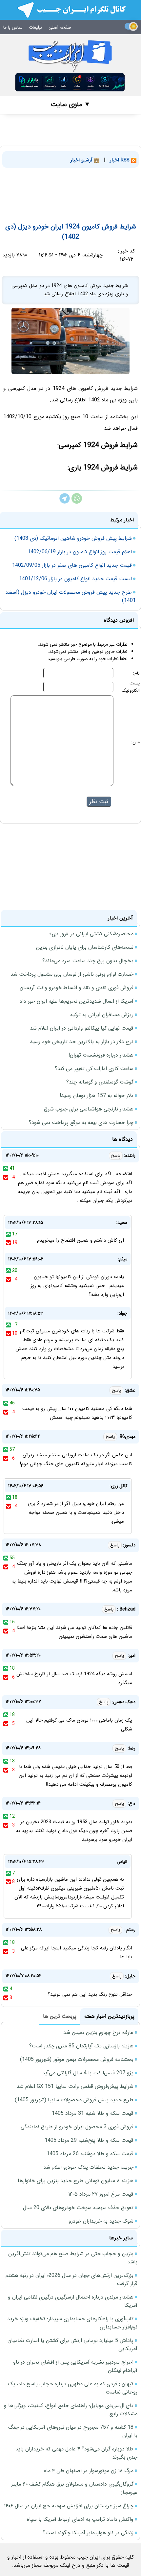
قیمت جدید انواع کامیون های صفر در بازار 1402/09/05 (72, 565)
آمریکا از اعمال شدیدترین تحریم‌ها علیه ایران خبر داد (77, 1001)
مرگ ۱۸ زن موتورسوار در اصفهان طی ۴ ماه (89, 2471)
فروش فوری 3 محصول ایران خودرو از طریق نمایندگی (77, 2127)
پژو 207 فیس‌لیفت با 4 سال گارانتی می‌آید (88, 2073)
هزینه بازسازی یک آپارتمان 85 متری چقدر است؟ (81, 2046)
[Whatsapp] (77, 502)
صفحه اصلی (60, 27)
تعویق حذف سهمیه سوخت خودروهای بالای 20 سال (78, 2208)
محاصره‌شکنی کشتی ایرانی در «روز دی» (91, 934)
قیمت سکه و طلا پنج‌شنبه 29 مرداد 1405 (89, 2140)
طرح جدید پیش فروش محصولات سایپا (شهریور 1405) (74, 2100)
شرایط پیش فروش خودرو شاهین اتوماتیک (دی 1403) (73, 538)
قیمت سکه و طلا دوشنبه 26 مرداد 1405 (90, 2154)
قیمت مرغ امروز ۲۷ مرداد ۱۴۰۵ (101, 2194)
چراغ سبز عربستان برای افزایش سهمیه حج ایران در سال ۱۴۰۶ (69, 2506)
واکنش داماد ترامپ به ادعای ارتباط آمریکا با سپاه (80, 2519)
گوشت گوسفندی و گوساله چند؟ (100, 1082)
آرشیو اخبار (82, 160)
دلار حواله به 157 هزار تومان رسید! (97, 1096)
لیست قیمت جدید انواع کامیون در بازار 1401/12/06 (75, 579)
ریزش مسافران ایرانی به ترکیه (102, 1015)
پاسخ (116, 1156)
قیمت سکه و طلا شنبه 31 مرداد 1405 (93, 2113)
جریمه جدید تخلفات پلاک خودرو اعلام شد (88, 2167)
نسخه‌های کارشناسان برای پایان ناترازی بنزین (85, 947)
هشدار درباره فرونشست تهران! (101, 1055)
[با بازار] (70, 82)
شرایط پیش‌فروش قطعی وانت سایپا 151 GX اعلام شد (75, 2086)
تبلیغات (35, 27)
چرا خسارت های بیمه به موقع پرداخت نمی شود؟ (81, 1122)
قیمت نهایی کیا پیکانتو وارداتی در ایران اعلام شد (82, 1028)
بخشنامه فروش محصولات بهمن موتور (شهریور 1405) (77, 2059)
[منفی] (6, 1177)
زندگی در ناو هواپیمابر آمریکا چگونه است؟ (88, 2533)
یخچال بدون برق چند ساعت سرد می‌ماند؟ (88, 961)
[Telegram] (65, 502)
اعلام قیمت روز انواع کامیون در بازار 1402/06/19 (80, 552)
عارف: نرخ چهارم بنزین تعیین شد (98, 2032)
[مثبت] (6, 1168)
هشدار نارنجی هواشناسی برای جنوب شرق (89, 1109)
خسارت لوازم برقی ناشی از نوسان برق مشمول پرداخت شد (72, 974)
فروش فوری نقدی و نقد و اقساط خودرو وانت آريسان (77, 988)
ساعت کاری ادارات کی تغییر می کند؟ (94, 1069)
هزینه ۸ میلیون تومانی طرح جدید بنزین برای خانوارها (76, 2181)
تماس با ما (13, 27)
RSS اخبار (121, 160)
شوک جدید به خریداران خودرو (101, 2221)
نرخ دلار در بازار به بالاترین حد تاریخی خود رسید (82, 1042)
